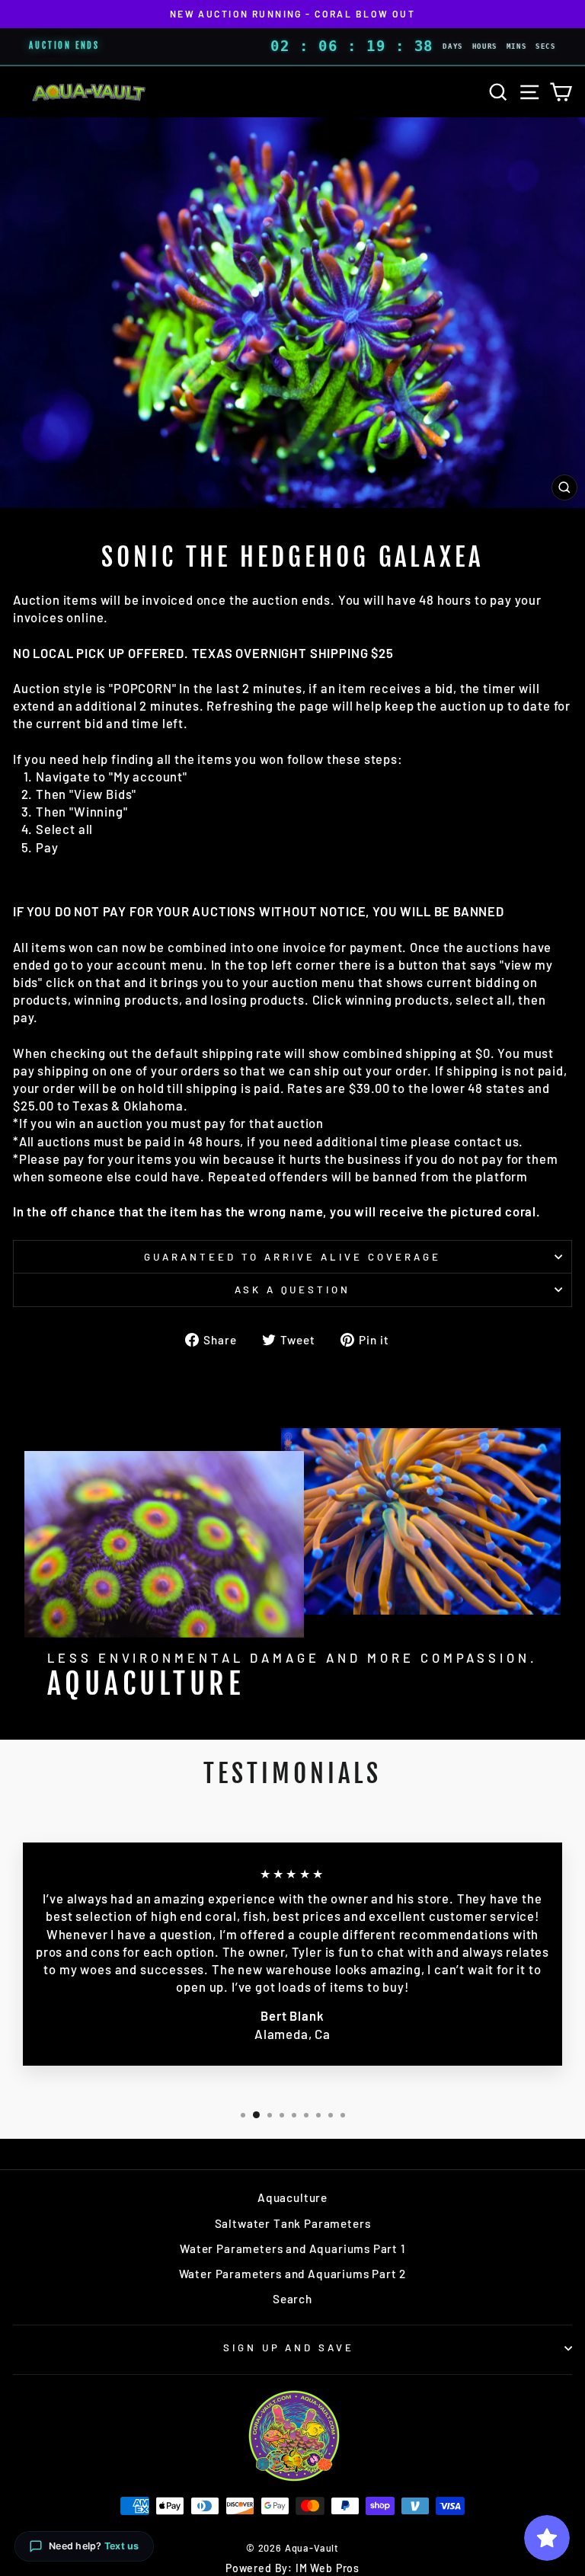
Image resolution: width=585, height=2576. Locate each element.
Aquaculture (292, 2197)
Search (292, 2299)
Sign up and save (289, 2347)
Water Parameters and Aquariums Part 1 (292, 2248)
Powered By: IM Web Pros (292, 2568)
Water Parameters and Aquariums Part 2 (293, 2274)
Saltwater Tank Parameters (293, 2223)
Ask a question (293, 1290)
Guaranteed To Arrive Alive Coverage (292, 1257)
